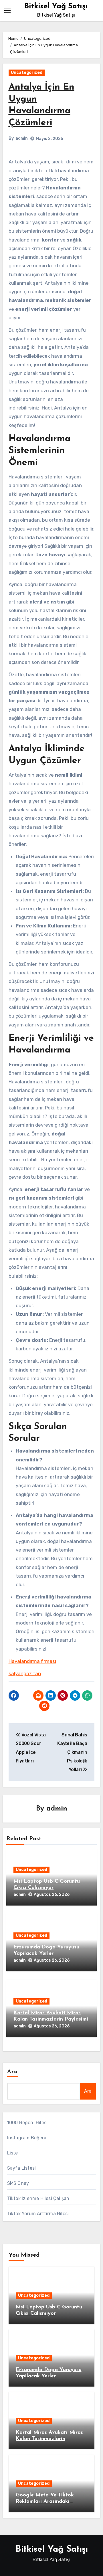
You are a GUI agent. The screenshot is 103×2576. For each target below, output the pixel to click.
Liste (13, 2153)
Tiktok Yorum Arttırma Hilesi (38, 2214)
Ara (12, 2072)
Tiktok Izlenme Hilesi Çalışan (38, 2198)
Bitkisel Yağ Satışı (56, 6)
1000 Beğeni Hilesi (27, 2123)
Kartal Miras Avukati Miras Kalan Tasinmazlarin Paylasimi (49, 2439)
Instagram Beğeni (27, 2138)
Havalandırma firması (32, 1661)
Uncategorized (27, 73)
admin (22, 138)
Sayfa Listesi (22, 2168)
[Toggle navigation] (7, 11)
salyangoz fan (25, 1673)
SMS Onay (18, 2183)
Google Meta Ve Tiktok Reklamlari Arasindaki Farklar (45, 2501)
